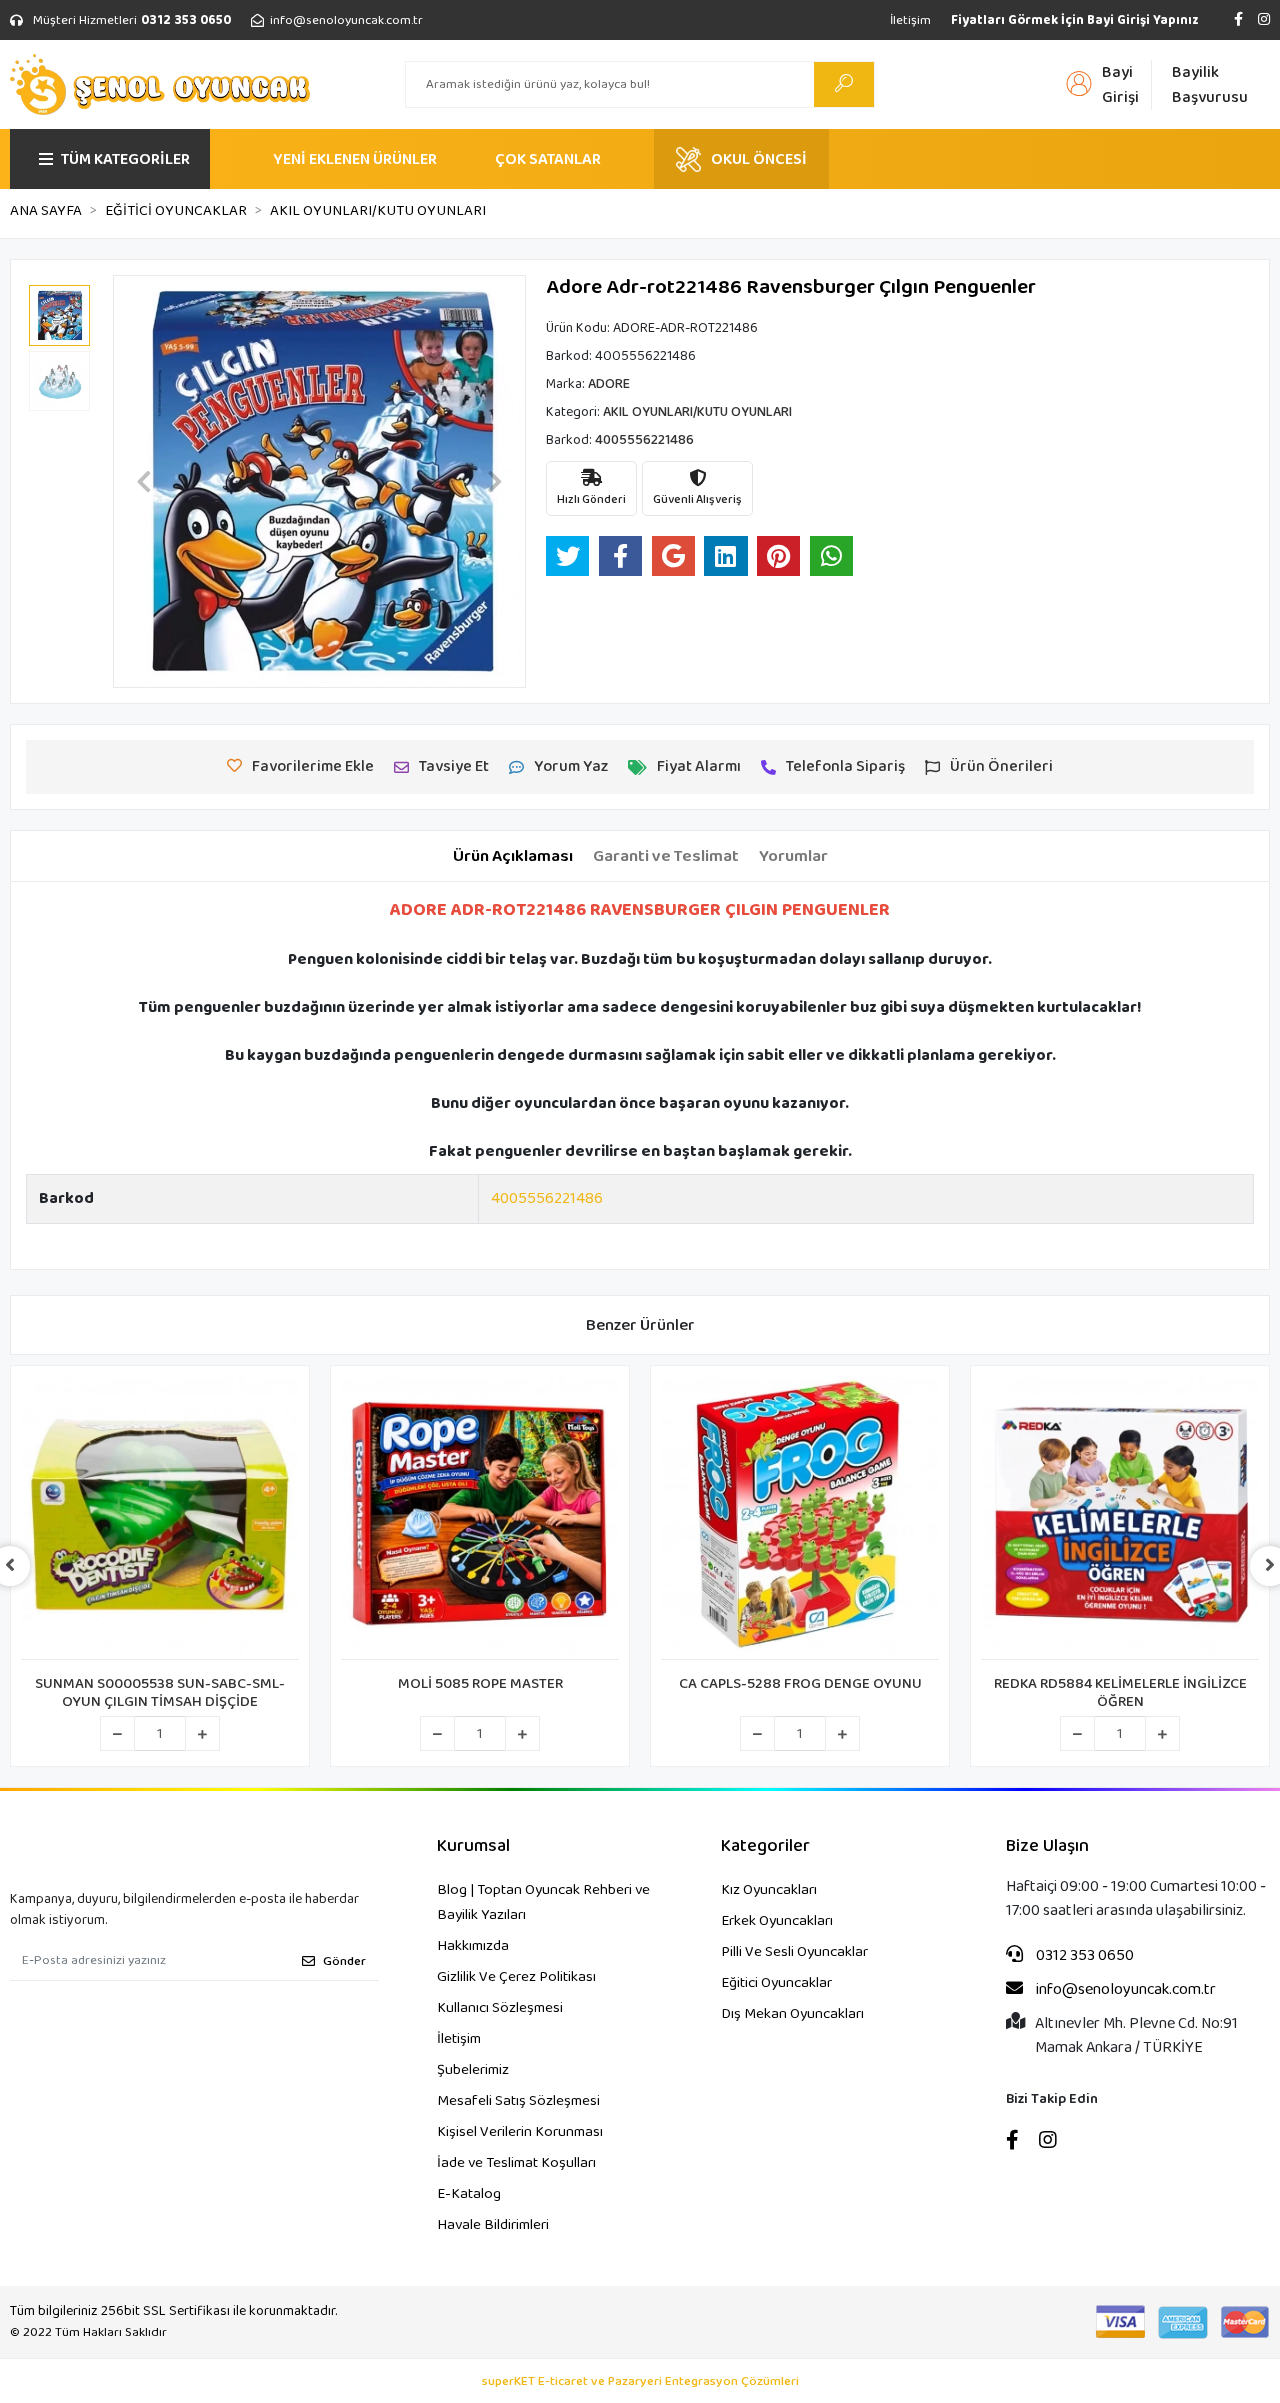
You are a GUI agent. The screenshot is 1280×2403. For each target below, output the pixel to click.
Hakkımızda (473, 1946)
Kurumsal (473, 1846)
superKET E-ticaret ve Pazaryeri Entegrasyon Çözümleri (640, 2382)
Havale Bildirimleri (493, 2225)
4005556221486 (547, 1198)
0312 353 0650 (1083, 1956)
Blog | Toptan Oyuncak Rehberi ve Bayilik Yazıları (543, 1902)
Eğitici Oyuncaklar (776, 1983)
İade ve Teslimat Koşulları (516, 2163)
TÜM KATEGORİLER (125, 159)
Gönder (344, 1961)
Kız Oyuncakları (769, 1890)
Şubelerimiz (473, 2070)
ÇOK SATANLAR (548, 159)
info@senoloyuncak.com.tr (1124, 1990)
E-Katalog (469, 2194)
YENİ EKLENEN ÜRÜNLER (355, 159)
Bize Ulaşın (1047, 1846)
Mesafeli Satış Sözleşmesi (518, 2101)
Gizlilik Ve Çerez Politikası (516, 1977)
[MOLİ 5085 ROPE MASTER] (480, 1518)
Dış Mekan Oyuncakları (792, 2014)
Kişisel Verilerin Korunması (520, 2132)
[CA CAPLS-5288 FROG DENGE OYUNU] (800, 1518)
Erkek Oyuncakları (777, 1921)
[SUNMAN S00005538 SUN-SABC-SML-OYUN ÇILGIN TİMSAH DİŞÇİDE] (160, 1518)
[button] (144, 481)
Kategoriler (765, 1846)
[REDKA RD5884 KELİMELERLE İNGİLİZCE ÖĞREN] (1120, 1518)
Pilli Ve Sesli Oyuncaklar (794, 1952)
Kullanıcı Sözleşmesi (500, 2008)
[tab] (513, 857)
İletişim (910, 20)
